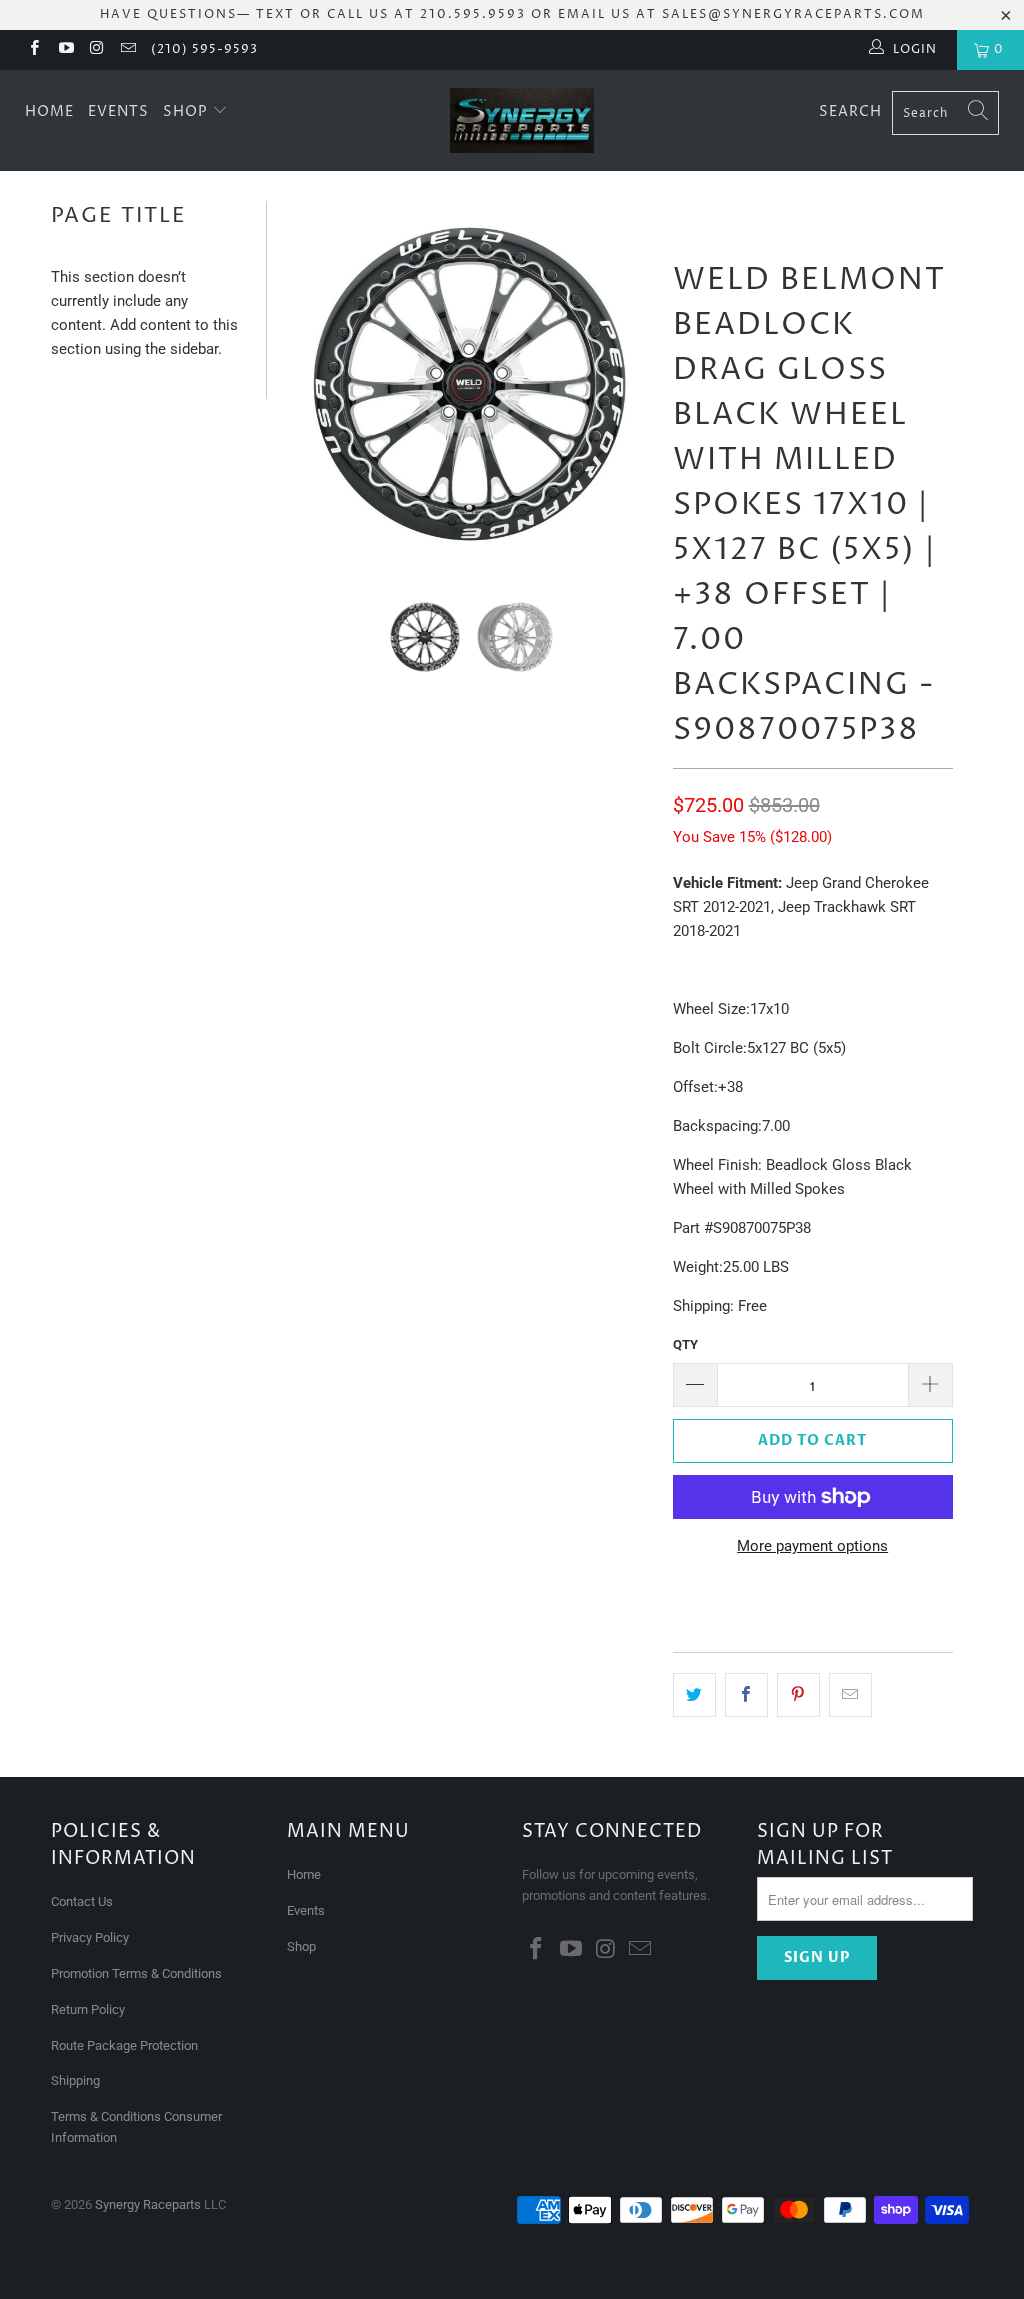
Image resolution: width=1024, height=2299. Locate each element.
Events (118, 111)
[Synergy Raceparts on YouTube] (64, 50)
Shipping (75, 2080)
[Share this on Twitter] (694, 1695)
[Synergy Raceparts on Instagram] (96, 50)
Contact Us (82, 1901)
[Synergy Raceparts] (522, 120)
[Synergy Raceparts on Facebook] (33, 50)
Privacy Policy (90, 1937)
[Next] (633, 384)
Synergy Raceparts (148, 2204)
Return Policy (88, 2009)
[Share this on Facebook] (746, 1695)
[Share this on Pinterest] (798, 1695)
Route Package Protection (124, 2045)
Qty (685, 1344)
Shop (187, 111)
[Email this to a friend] (850, 1695)
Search (850, 111)
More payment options (812, 1546)
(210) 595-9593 (204, 49)
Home (49, 111)
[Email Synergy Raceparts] (127, 50)
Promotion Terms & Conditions (138, 1973)
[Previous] (306, 384)
